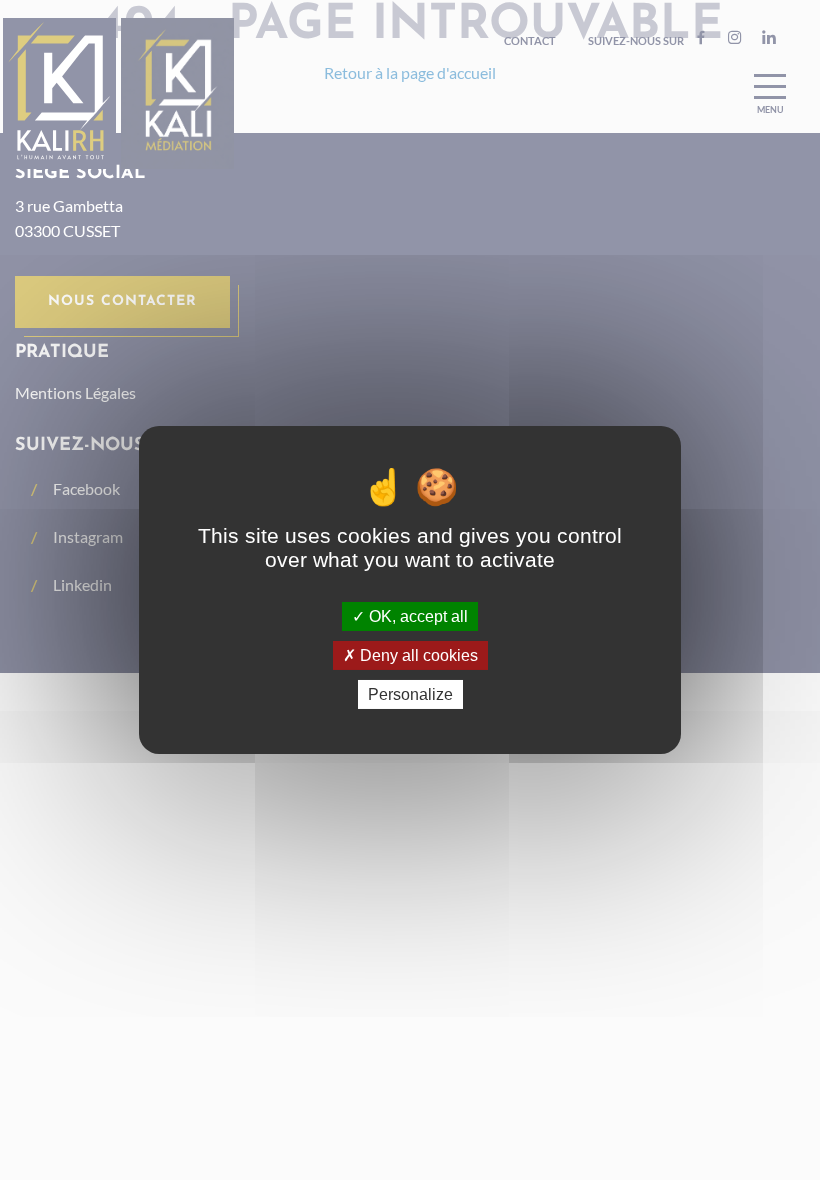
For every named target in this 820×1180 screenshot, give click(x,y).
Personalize (410, 694)
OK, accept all (416, 615)
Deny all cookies (417, 655)
